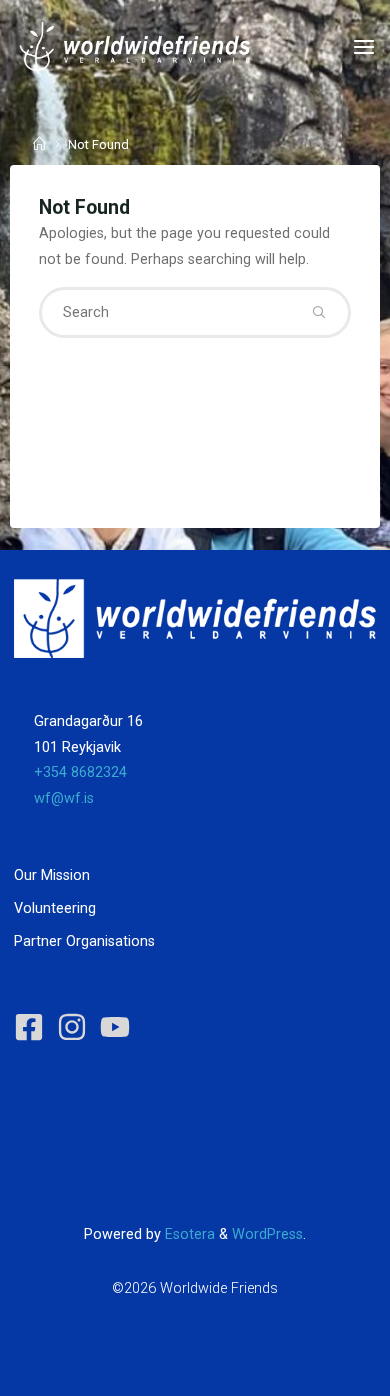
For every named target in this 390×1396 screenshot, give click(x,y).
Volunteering (55, 908)
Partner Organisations (84, 941)
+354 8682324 (80, 772)
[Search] (319, 312)
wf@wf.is (64, 798)
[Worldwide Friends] (134, 47)
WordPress (267, 1234)
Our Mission (52, 875)
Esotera (188, 1234)
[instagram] (76, 1027)
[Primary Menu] (364, 47)
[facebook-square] (33, 1027)
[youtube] (119, 1027)
